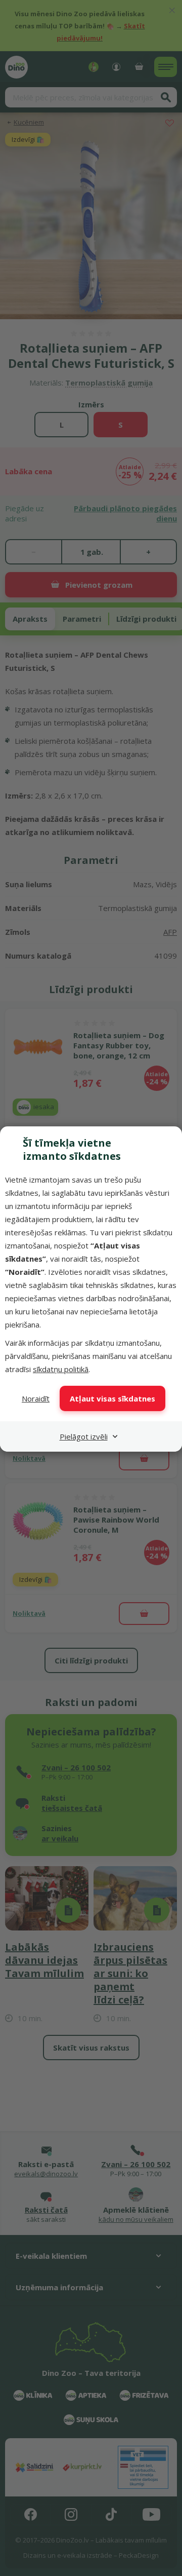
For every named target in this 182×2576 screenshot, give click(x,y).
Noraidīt (36, 1398)
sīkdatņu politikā (61, 1369)
